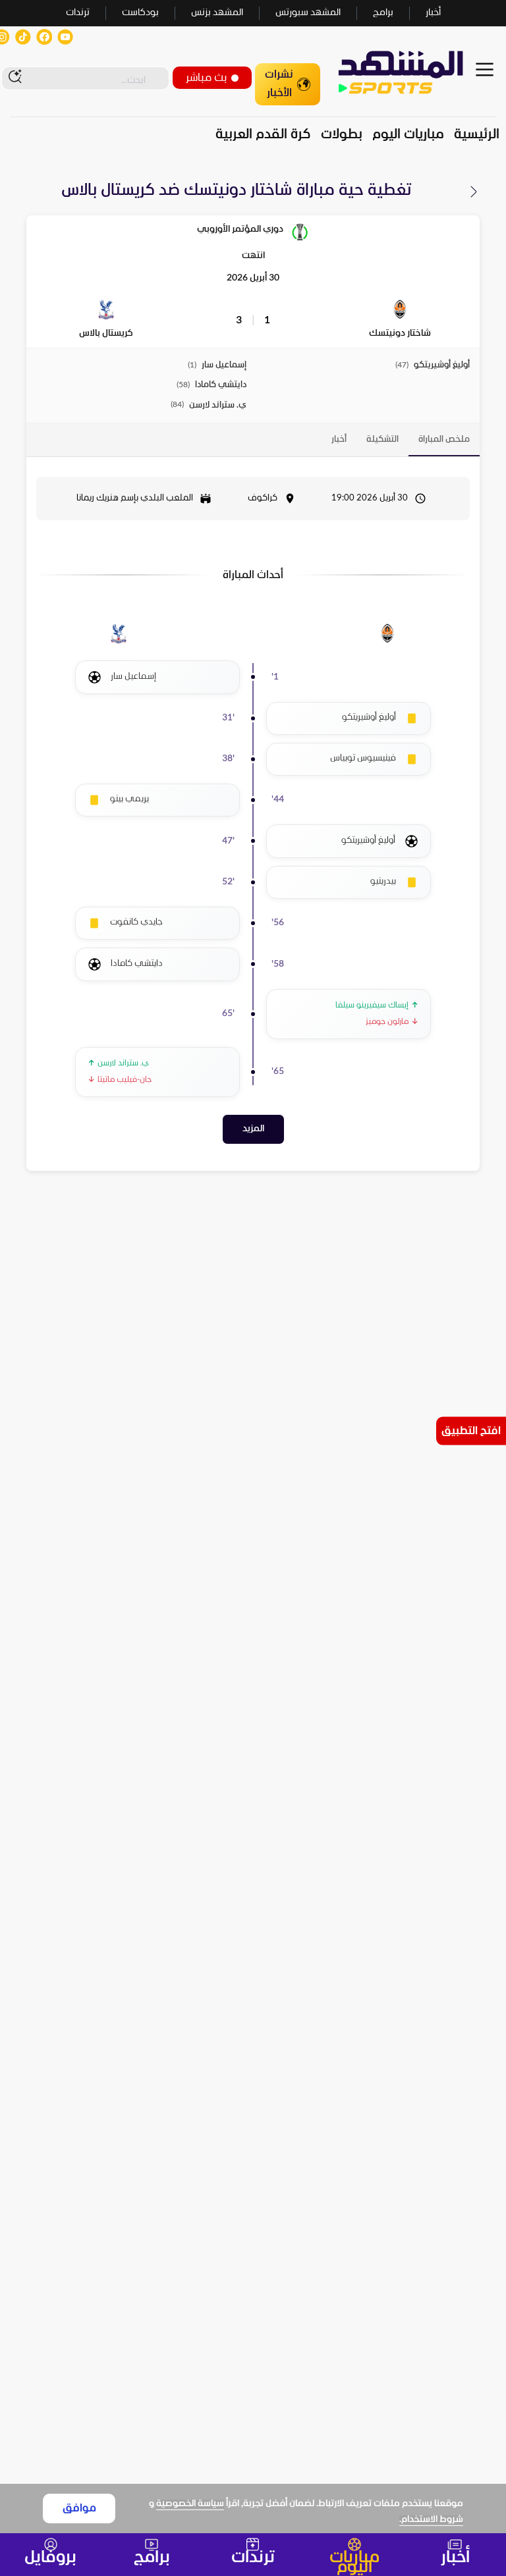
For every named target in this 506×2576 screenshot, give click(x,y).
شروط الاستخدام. (431, 2520)
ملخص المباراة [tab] (444, 440)
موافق (79, 2509)
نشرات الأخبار (279, 84)
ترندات (78, 13)
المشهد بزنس (217, 13)
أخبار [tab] (339, 440)
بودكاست (140, 13)
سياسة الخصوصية (190, 2504)
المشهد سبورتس (308, 13)
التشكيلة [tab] (382, 440)
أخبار (433, 13)
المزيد (253, 1129)
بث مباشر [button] (206, 78)
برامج (383, 13)
